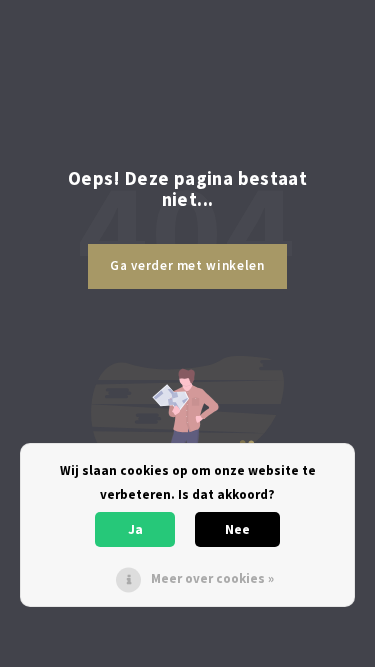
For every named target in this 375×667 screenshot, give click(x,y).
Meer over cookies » (212, 578)
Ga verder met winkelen (187, 265)
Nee (237, 529)
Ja (135, 529)
